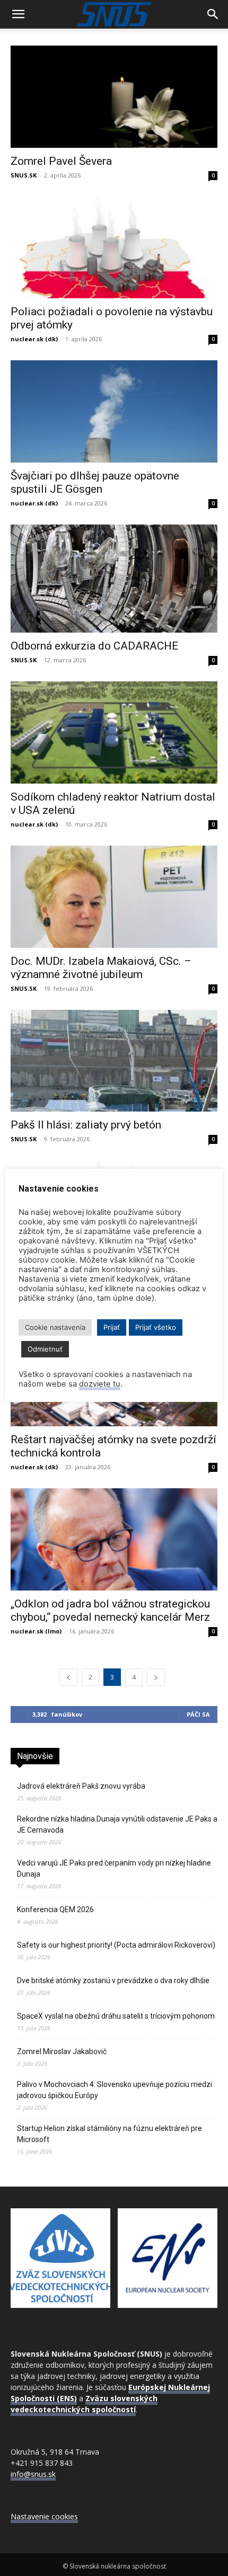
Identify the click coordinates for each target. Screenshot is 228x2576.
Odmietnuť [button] (45, 1349)
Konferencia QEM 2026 (55, 1909)
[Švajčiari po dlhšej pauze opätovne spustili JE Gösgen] (114, 411)
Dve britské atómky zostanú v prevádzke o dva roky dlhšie (113, 1980)
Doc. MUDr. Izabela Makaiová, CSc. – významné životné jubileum (101, 968)
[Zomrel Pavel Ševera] (114, 97)
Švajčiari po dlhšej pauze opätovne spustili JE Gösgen (95, 482)
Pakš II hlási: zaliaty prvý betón (86, 1125)
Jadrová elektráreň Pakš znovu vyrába (81, 1786)
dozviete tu (100, 1384)
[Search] (213, 14)
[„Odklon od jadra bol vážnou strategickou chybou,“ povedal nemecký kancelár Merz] (114, 1539)
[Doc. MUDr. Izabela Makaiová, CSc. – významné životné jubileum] (114, 897)
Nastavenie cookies (44, 2516)
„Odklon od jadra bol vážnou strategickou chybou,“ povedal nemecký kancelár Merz (110, 1610)
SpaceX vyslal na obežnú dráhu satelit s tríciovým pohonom (116, 2016)
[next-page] (156, 1677)
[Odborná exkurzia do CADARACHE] (114, 579)
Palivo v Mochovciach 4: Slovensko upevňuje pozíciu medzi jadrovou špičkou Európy (115, 2090)
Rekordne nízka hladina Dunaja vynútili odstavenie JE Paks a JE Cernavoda (117, 1824)
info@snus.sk (33, 2474)
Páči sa (198, 1714)
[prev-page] (68, 1677)
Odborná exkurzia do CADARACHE (94, 646)
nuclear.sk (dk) (34, 339)
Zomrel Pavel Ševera (61, 161)
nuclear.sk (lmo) (36, 1631)
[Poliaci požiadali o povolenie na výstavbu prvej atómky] (114, 248)
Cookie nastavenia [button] (55, 1327)
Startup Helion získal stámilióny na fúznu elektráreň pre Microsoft (109, 2134)
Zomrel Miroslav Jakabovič (62, 2051)
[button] (18, 14)
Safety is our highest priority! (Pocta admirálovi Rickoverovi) (116, 1945)
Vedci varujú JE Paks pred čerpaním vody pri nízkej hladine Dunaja (114, 1868)
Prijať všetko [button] (156, 1327)
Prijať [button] (112, 1327)
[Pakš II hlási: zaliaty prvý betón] (114, 1061)
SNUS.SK (24, 175)
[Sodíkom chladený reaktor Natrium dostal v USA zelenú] (114, 732)
